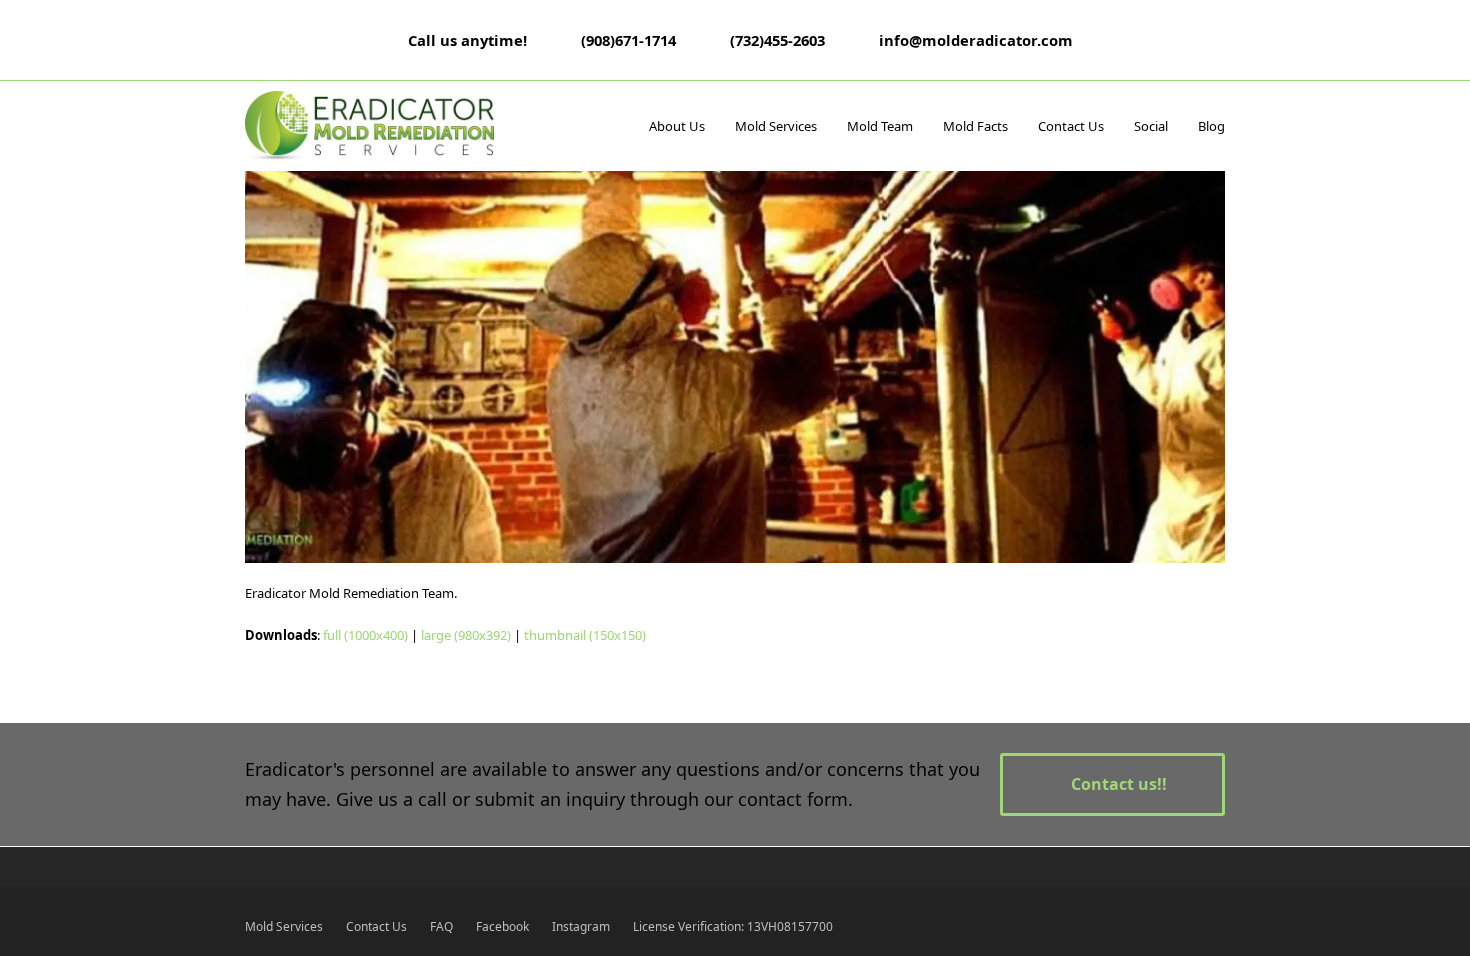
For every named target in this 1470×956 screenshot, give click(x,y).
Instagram (581, 926)
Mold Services (284, 926)
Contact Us (376, 926)
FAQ (441, 926)
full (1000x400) (365, 635)
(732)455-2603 (777, 40)
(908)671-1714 (628, 40)
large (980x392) (466, 635)
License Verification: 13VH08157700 (733, 926)
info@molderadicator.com (976, 40)
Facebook (502, 926)
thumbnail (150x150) (585, 635)
